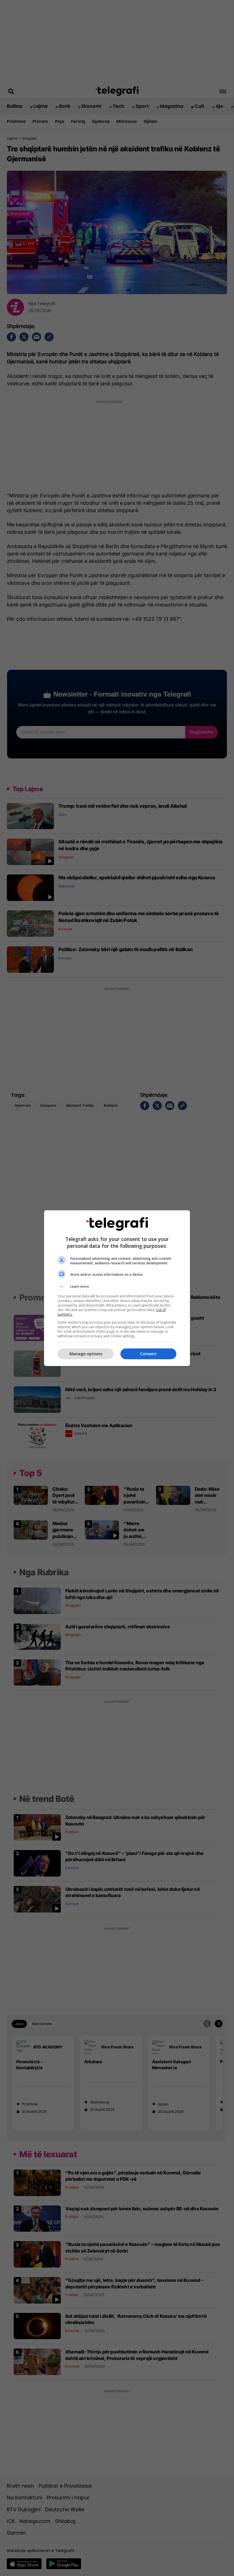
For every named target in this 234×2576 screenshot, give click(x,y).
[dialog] (117, 1288)
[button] (117, 1287)
